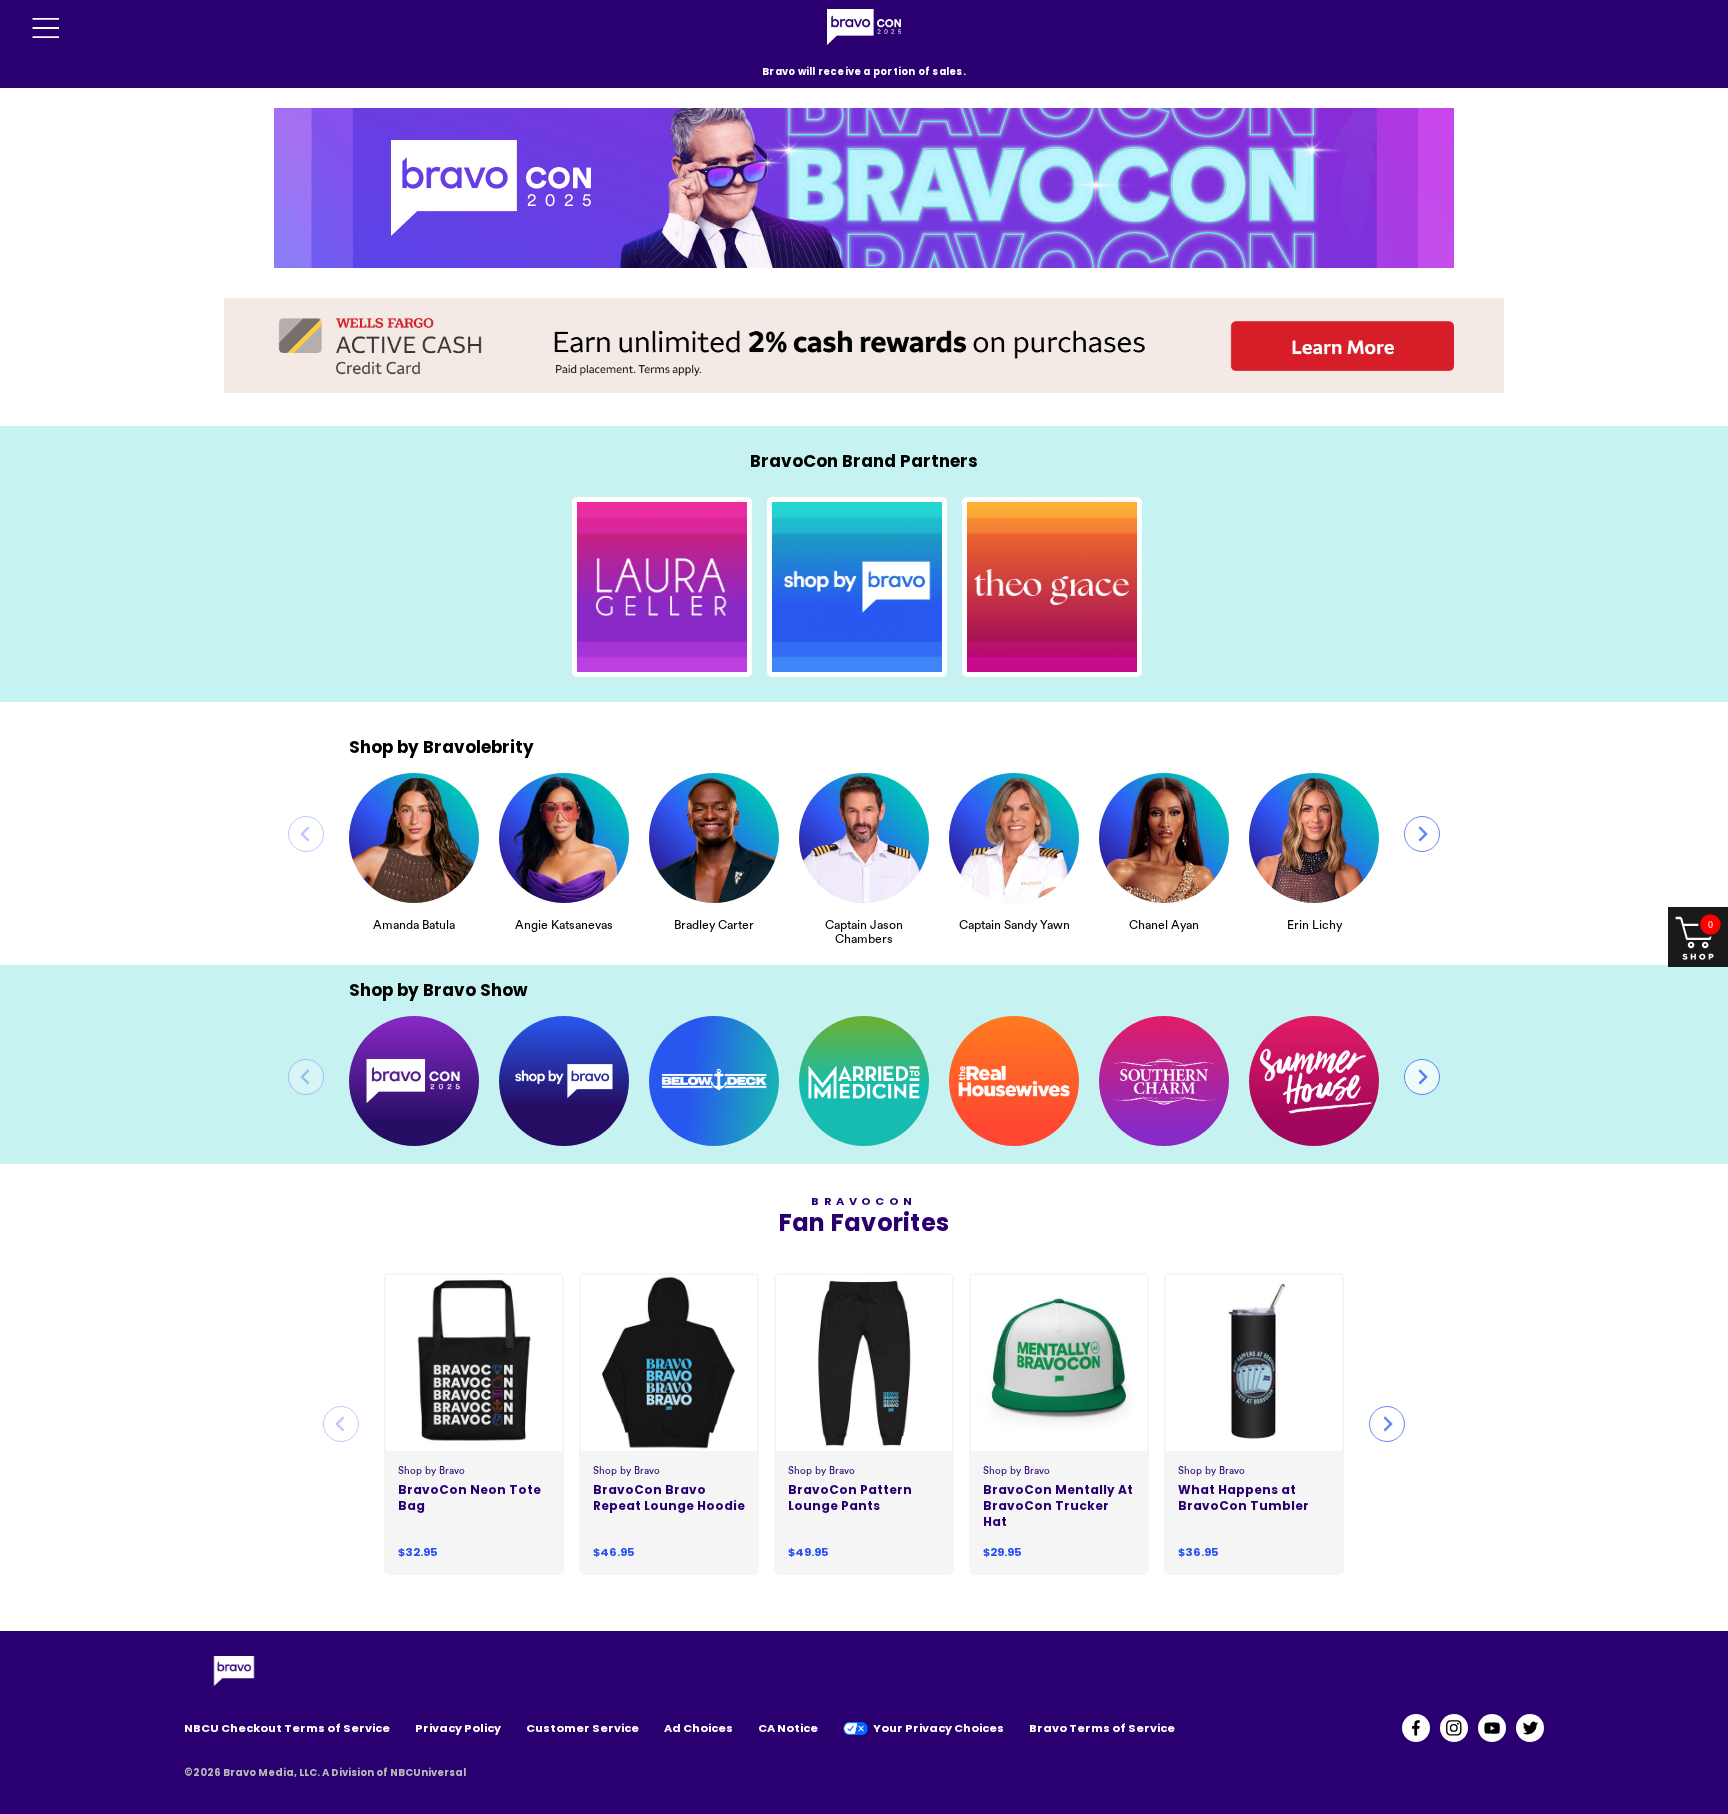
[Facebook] (1416, 1728)
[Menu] (46, 28)
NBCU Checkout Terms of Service (287, 1728)
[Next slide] (1422, 834)
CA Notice (788, 1728)
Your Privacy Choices (938, 1728)
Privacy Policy (458, 1728)
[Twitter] (1530, 1728)
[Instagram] (1454, 1728)
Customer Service (582, 1728)
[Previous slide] (306, 834)
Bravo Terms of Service (1102, 1728)
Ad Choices (698, 1728)
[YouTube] (1492, 1728)
